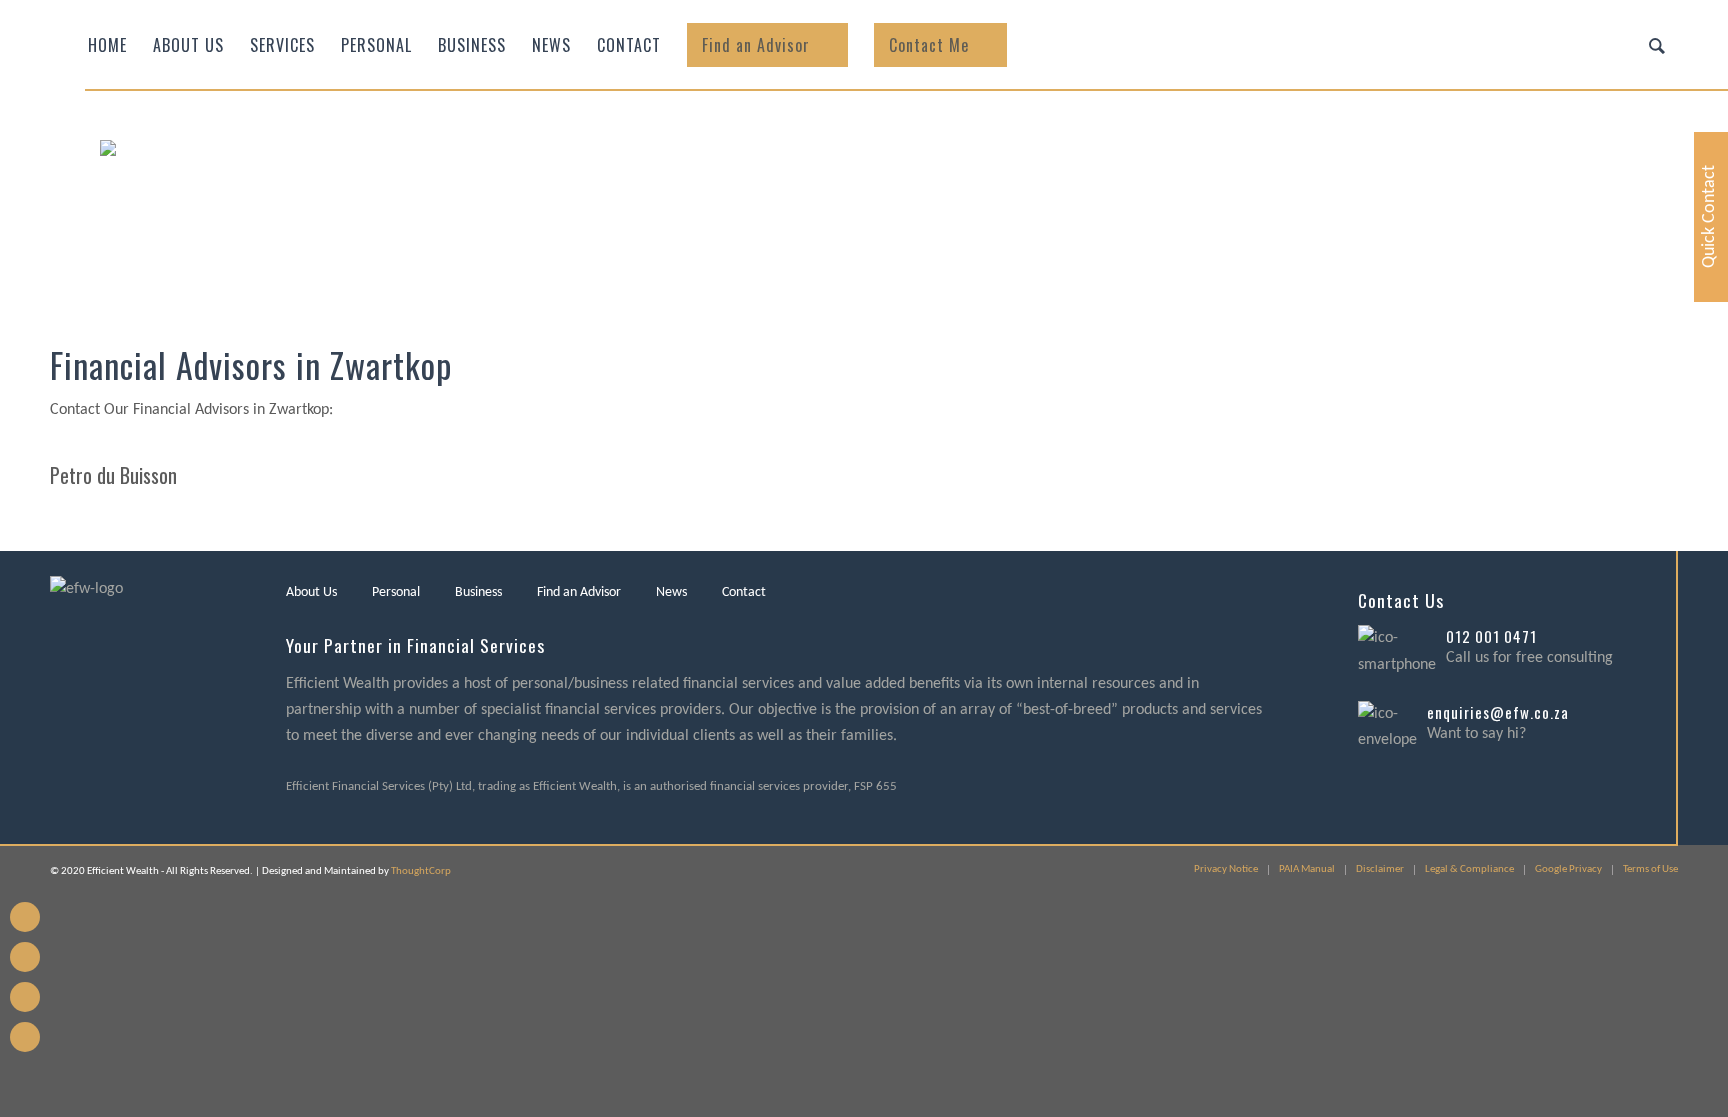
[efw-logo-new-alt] (295, 205)
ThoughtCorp (421, 871)
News (671, 592)
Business (478, 592)
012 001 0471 (1491, 636)
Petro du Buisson (113, 475)
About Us (311, 592)
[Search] (1657, 45)
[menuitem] (107, 45)
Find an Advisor (579, 592)
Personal (396, 592)
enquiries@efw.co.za (1498, 712)
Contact (744, 592)
